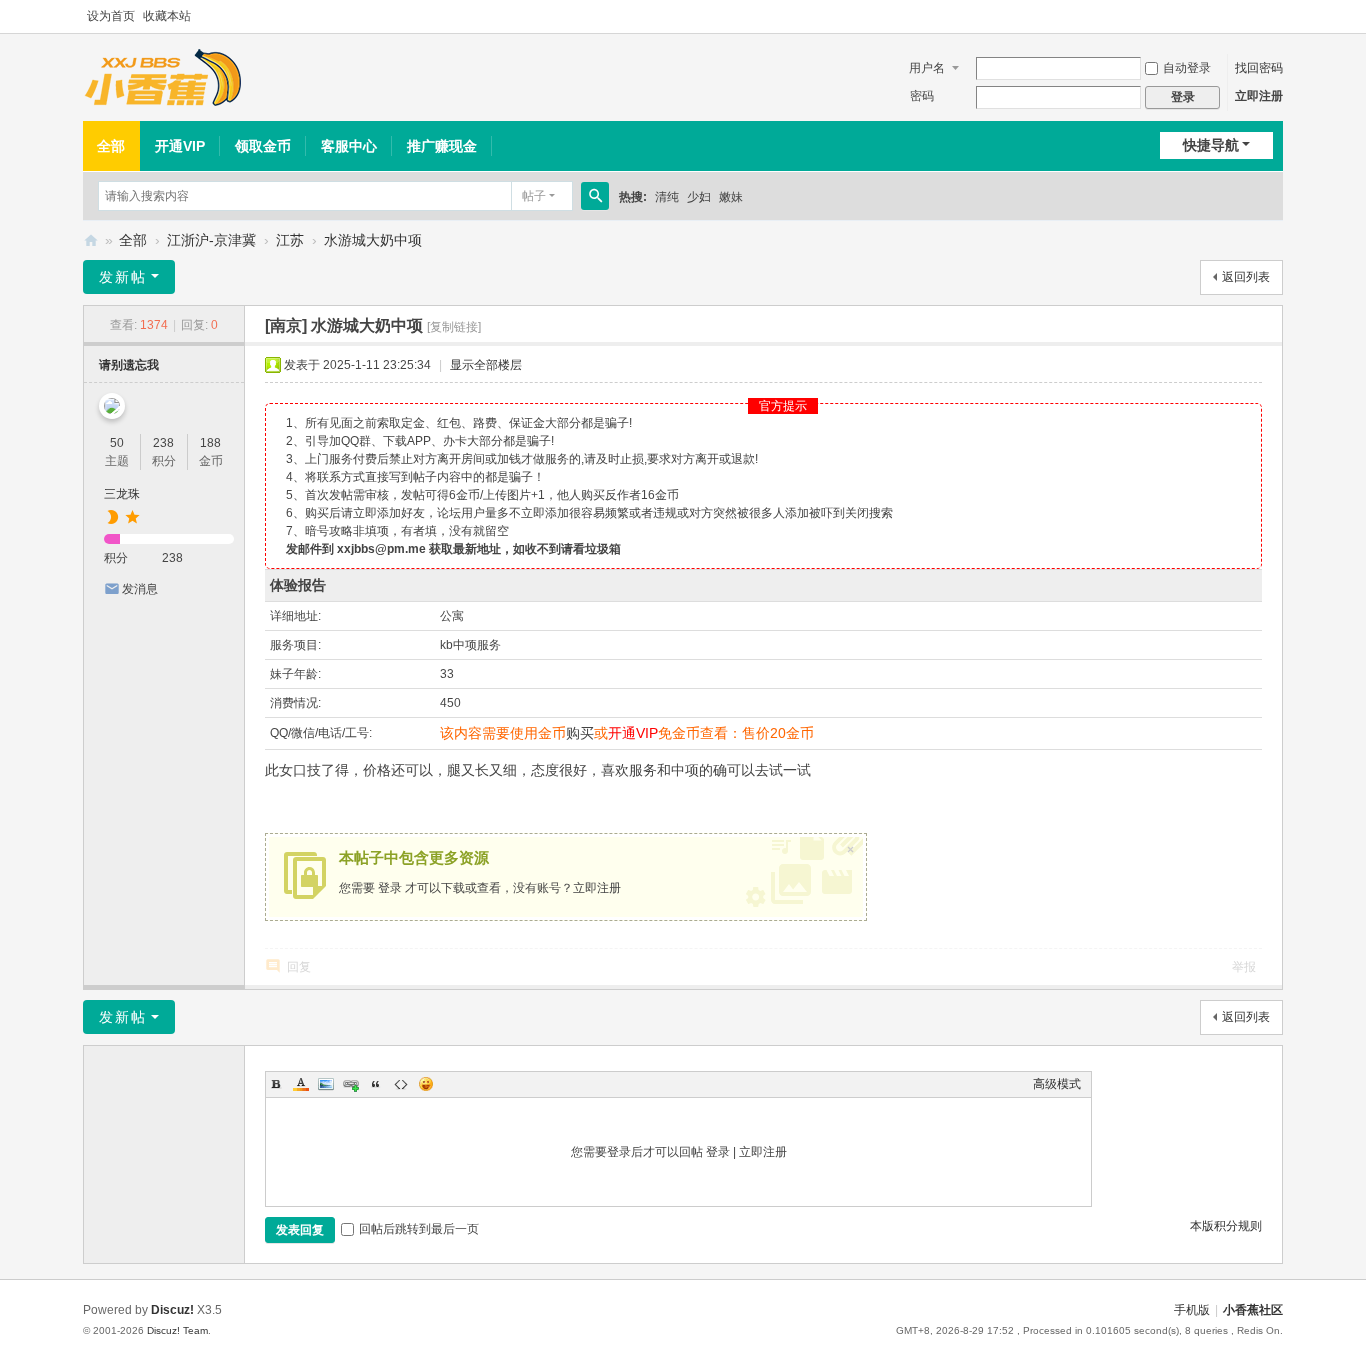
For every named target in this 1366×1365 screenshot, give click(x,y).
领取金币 (263, 146)
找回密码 (1259, 68)
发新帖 (123, 277)
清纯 (667, 197)
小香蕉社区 (91, 240)
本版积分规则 (1226, 1226)
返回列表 (1246, 277)
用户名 (927, 68)
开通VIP (180, 146)
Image (326, 1084)
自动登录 (1187, 68)
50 (117, 443)
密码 (922, 96)
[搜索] (595, 196)
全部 (111, 146)
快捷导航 (1211, 145)
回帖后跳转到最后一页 (419, 1229)
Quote (376, 1084)
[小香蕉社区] (163, 78)
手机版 (1192, 1310)
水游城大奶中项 (373, 240)
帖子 (534, 196)
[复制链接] (454, 327)
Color (301, 1084)
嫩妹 (731, 197)
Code (401, 1084)
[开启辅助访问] (1278, 17)
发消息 (140, 589)
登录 (390, 888)
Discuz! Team (177, 1330)
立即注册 (1259, 96)
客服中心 (349, 146)
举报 (1244, 967)
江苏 (290, 240)
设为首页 (111, 16)
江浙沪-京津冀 (211, 240)
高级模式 (1057, 1084)
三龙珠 (122, 494)
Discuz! (172, 1310)
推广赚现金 (442, 146)
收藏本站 (167, 16)
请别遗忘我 (129, 365)
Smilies (426, 1084)
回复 (299, 967)
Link (351, 1084)
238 (163, 443)
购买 (580, 733)
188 (210, 443)
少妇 (699, 197)
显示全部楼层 (486, 365)
